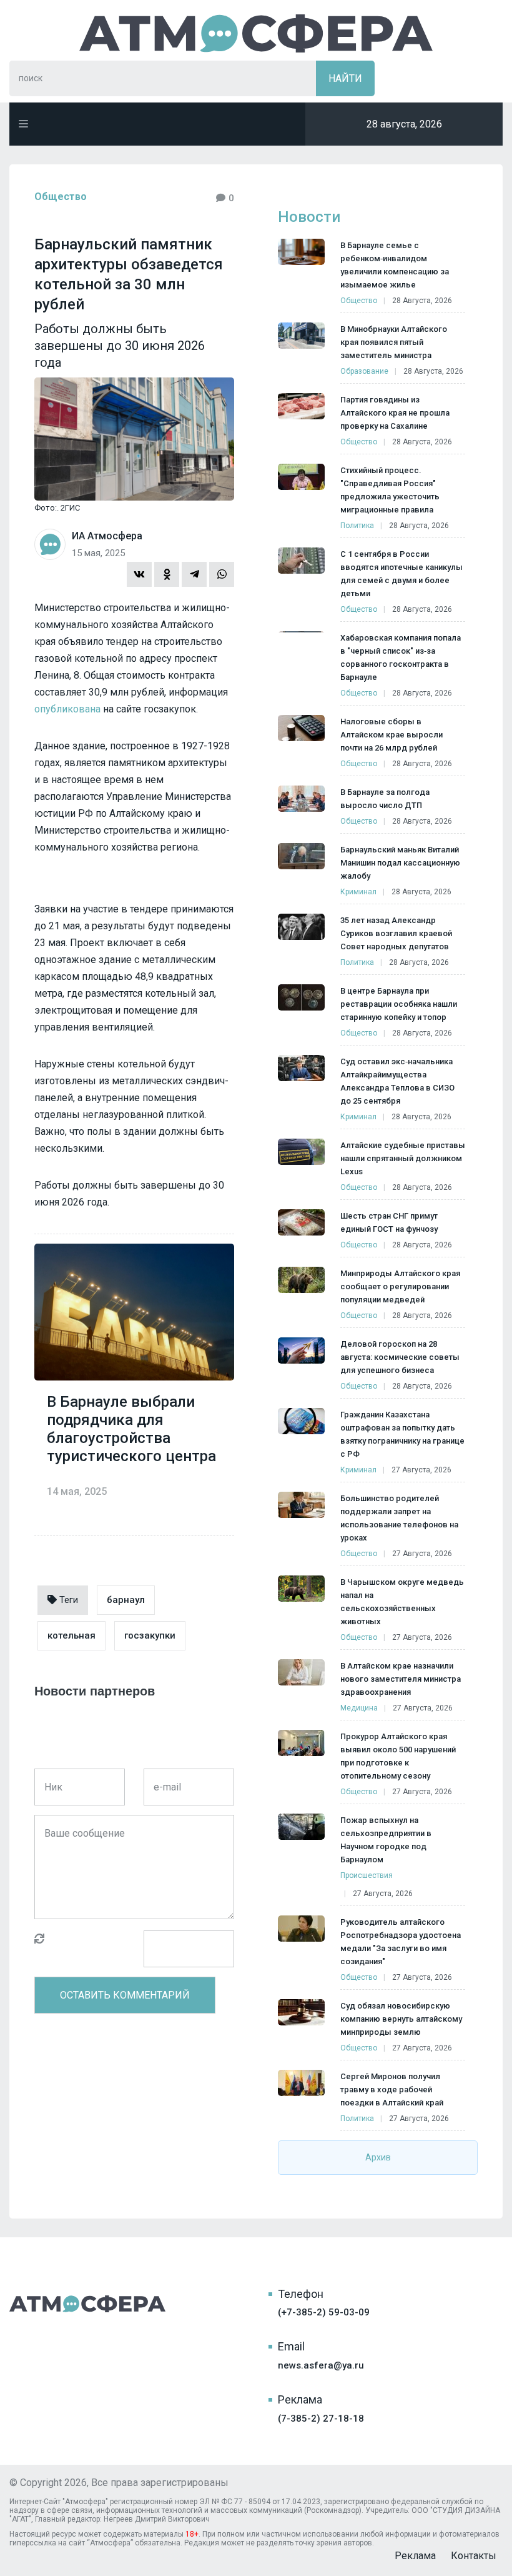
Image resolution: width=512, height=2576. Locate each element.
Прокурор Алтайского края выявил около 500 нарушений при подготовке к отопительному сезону (398, 1756)
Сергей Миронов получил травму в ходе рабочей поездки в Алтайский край (392, 2089)
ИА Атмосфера (256, 33)
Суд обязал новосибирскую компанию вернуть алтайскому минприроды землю (401, 2019)
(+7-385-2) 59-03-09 (324, 2312)
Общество (61, 197)
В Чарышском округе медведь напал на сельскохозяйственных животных (402, 1602)
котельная (71, 1635)
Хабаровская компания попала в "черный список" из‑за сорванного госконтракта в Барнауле (401, 657)
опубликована (67, 709)
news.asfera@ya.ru (321, 2365)
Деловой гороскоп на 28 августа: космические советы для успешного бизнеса (400, 1357)
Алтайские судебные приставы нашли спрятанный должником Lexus (403, 1158)
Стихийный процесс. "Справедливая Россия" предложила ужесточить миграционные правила (390, 490)
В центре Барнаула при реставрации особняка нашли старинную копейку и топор (399, 1004)
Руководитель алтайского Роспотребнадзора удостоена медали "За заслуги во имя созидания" (401, 1942)
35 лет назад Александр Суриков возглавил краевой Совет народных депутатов (396, 933)
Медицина (359, 1708)
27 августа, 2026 (421, 1470)
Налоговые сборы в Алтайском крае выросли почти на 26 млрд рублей (391, 735)
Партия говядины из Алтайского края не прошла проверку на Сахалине (395, 413)
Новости (309, 217)
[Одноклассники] (167, 574)
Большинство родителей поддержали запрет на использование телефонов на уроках (399, 1518)
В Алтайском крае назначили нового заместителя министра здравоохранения (401, 1679)
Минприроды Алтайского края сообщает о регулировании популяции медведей (400, 1286)
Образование (364, 371)
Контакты (474, 2556)
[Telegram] (194, 574)
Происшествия (367, 1875)
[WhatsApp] (222, 574)
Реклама (415, 2556)
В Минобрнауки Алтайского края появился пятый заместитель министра (394, 342)
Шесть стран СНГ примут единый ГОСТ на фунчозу (389, 1222)
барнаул (126, 1600)
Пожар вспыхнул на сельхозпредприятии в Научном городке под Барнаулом (386, 1840)
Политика (357, 526)
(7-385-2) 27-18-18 (321, 2419)
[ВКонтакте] (139, 574)
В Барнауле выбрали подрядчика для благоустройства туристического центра (131, 1429)
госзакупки (150, 1635)
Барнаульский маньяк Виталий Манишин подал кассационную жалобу (400, 863)
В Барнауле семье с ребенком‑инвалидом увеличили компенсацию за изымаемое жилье (395, 265)
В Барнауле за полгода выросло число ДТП (385, 799)
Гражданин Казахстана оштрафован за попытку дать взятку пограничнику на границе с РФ (402, 1434)
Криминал (358, 892)
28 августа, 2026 (422, 301)
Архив (378, 2157)
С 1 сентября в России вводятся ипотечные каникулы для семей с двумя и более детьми (401, 574)
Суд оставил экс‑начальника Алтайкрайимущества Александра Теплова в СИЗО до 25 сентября (397, 1081)
